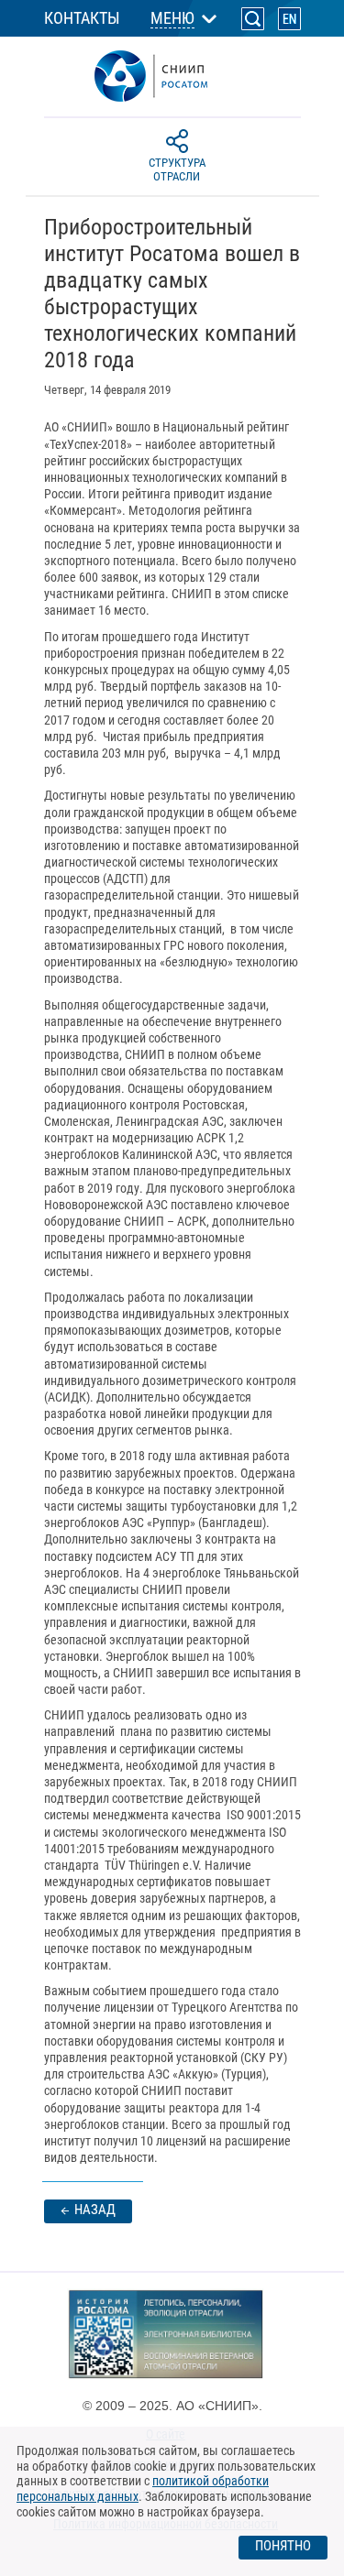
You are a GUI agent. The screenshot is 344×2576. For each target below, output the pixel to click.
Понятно (283, 2546)
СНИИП (172, 76)
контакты (82, 18)
